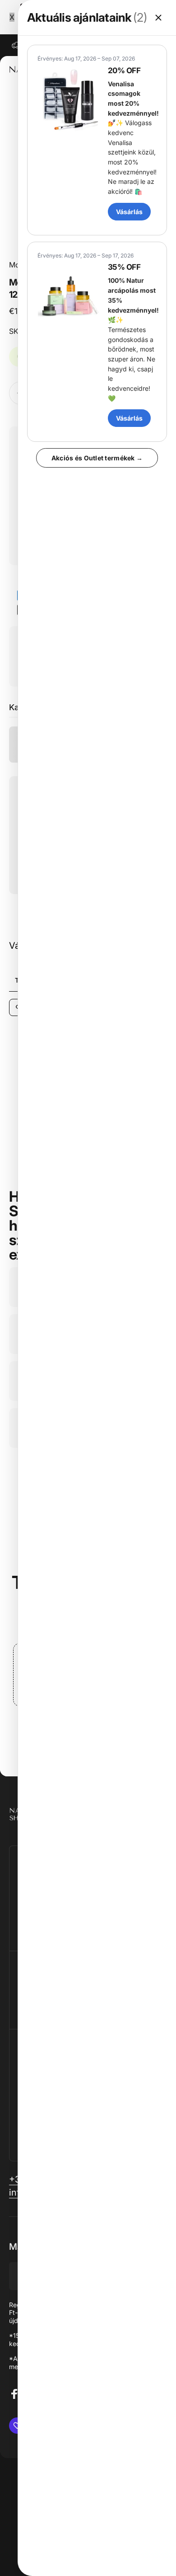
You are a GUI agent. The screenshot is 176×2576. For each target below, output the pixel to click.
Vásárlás (129, 212)
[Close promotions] (158, 18)
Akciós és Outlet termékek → (97, 458)
